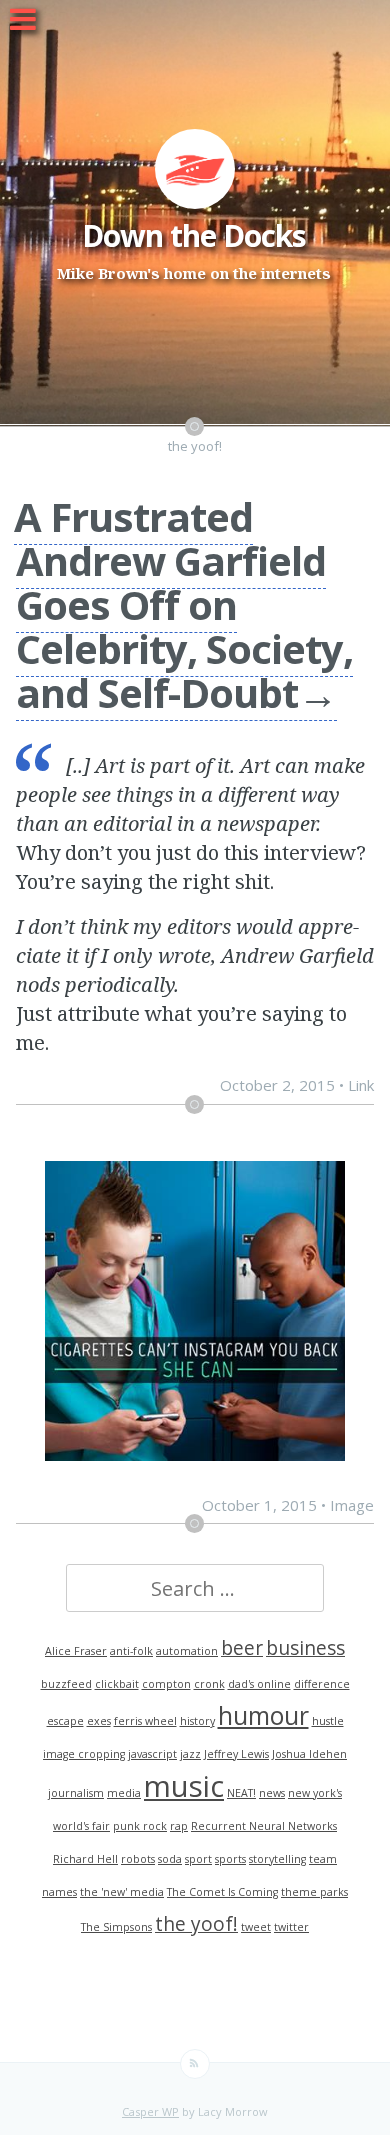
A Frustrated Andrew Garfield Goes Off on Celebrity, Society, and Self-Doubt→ (183, 604)
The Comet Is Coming (222, 1892)
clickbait (117, 1684)
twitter (291, 1927)
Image (352, 1505)
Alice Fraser (76, 1651)
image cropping (84, 1754)
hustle (328, 1721)
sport (198, 1859)
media (124, 1793)
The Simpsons (116, 1927)
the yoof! (196, 1924)
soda (170, 1859)
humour (263, 1715)
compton (166, 1684)
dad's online (259, 1684)
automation (187, 1651)
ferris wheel (145, 1721)
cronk (209, 1684)
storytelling (277, 1859)
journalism (76, 1793)
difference (322, 1684)
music (184, 1786)
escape (65, 1721)
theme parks (314, 1892)
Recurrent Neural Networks (264, 1826)
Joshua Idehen (309, 1754)
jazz (190, 1754)
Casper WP (150, 2111)
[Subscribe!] (195, 2064)
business (305, 1648)
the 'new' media (122, 1892)
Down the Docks (194, 235)
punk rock (140, 1826)
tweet (256, 1927)
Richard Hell (85, 1859)
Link (361, 1085)
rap (179, 1826)
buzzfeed (66, 1684)
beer (242, 1648)
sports (230, 1859)
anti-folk (131, 1651)
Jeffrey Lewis (236, 1754)
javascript (152, 1754)
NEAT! (241, 1793)
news (272, 1793)
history (197, 1721)
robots (138, 1859)
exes (99, 1721)
